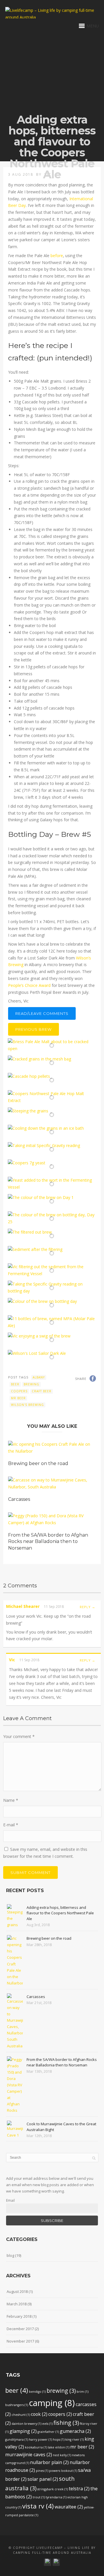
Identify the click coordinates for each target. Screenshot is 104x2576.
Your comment (19, 1736)
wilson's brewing (27, 1405)
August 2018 (17, 2291)
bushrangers (17, 2405)
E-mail (11, 1825)
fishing (66, 2423)
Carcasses (19, 1499)
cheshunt (21, 2415)
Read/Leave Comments (42, 1013)
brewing (31, 1384)
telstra (79, 2489)
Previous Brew (34, 1029)
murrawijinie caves (29, 2455)
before (57, 256)
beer (15, 1384)
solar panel (43, 2479)
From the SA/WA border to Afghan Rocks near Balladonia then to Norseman (48, 1542)
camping (52, 2403)
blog (10, 2255)
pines (42, 2471)
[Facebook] (56, 2561)
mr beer (18, 1398)
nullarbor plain (49, 2462)
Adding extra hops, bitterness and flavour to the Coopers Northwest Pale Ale (60, 1913)
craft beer (42, 1391)
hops (59, 2440)
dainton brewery (26, 2424)
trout (39, 2497)
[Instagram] (48, 2561)
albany (39, 1377)
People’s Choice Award (29, 985)
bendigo (37, 2392)
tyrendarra (56, 2497)
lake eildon (59, 2447)
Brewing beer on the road (38, 1463)
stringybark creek (53, 2489)
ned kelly (62, 2455)
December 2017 (20, 2329)
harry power (40, 2440)
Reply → (88, 1607)
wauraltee (69, 2507)
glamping (23, 2431)
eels (47, 2424)
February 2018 (19, 2316)
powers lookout (63, 2471)
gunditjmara (17, 2440)
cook (39, 2414)
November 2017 (20, 2341)
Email (10, 2200)
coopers (19, 1391)
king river (75, 2440)
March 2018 (17, 2304)
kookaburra (36, 2447)
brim (82, 2392)
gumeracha (75, 2431)
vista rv (38, 2506)
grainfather (48, 2432)
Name (11, 1800)
